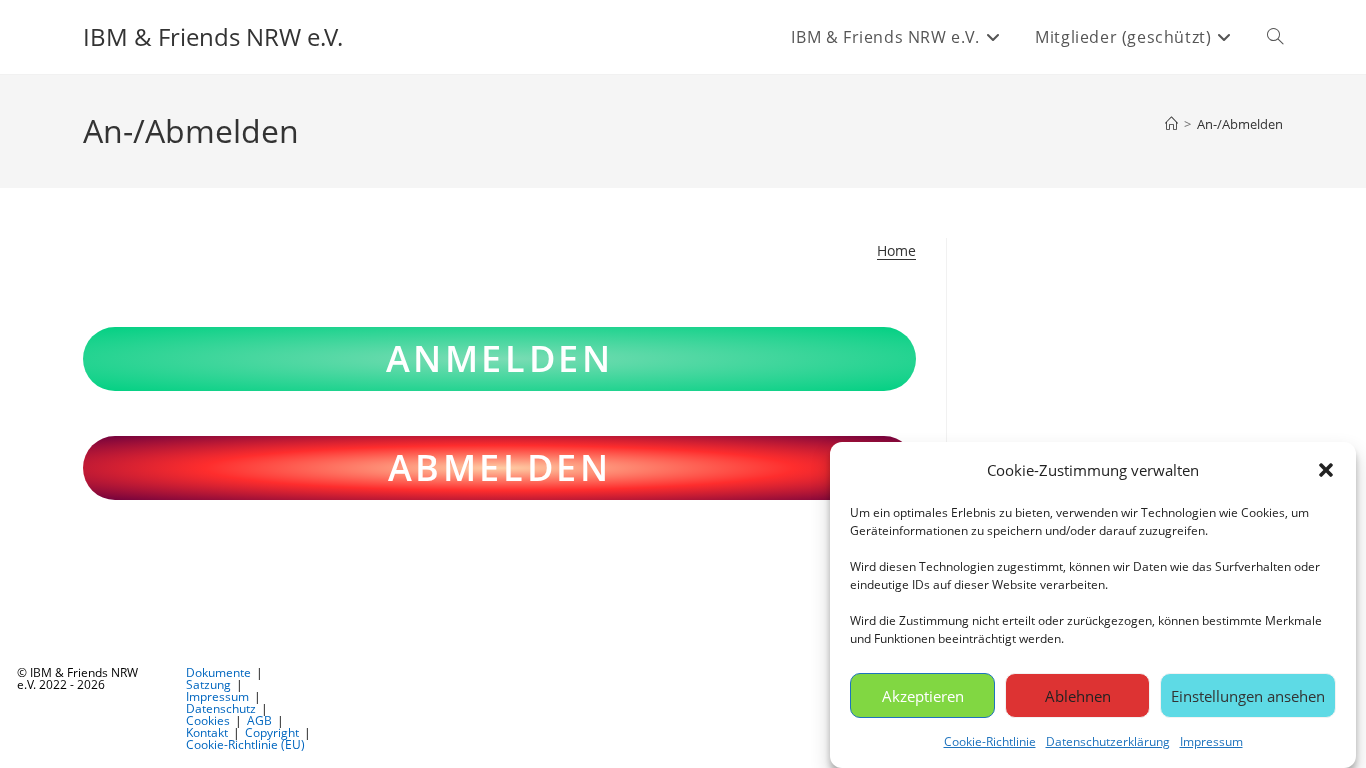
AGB (259, 720)
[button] (1326, 470)
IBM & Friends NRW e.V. (213, 36)
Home (896, 250)
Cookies (208, 720)
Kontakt (207, 732)
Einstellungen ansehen (1248, 695)
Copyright (272, 732)
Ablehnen (1078, 695)
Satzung (208, 684)
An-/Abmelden (1240, 124)
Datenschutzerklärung (1108, 741)
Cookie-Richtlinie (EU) (245, 744)
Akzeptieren (923, 695)
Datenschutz (221, 708)
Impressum (1211, 741)
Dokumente (218, 672)
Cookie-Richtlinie (990, 741)
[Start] (1171, 124)
